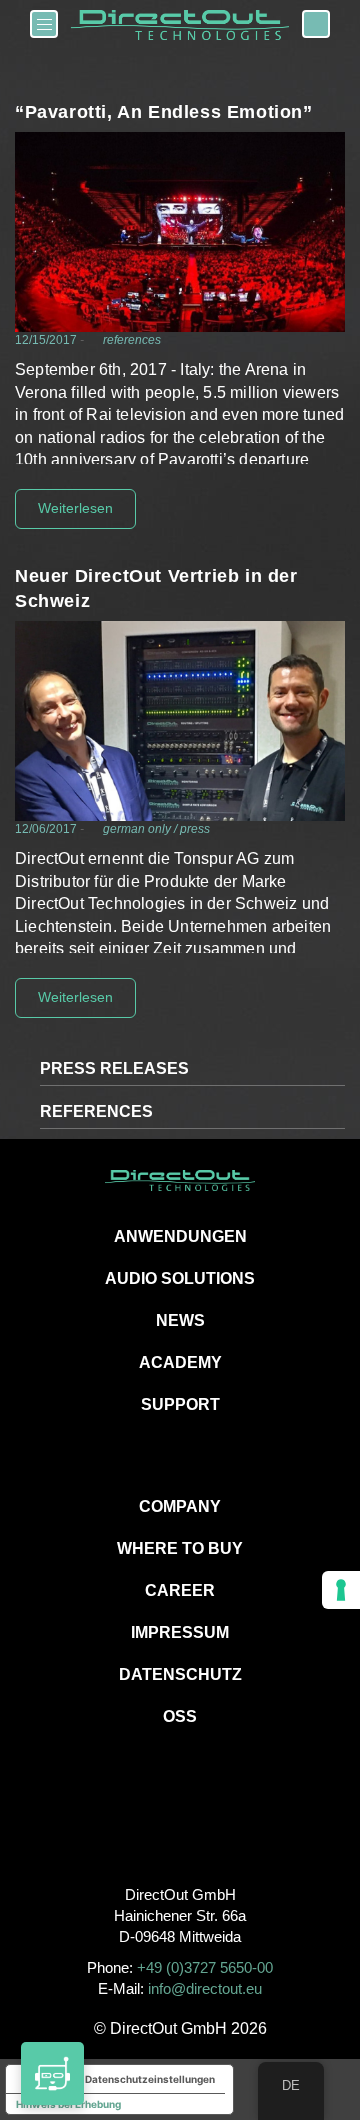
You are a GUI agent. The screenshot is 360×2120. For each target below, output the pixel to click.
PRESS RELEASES (114, 1068)
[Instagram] (180, 1827)
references (132, 340)
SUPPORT (180, 1404)
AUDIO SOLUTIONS (180, 1278)
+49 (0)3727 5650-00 (205, 1967)
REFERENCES (96, 1111)
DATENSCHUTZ (180, 1674)
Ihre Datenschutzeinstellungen (139, 2079)
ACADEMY (180, 1362)
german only (137, 829)
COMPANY (180, 1506)
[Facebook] (135, 1827)
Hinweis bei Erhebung (68, 2104)
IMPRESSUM (180, 1632)
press (195, 829)
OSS (180, 1716)
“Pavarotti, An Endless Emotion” (164, 112)
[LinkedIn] (225, 1827)
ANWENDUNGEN (180, 1236)
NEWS (180, 1320)
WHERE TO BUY (180, 1548)
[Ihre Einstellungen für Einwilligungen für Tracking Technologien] (341, 1590)
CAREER (180, 1590)
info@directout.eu (205, 1988)
